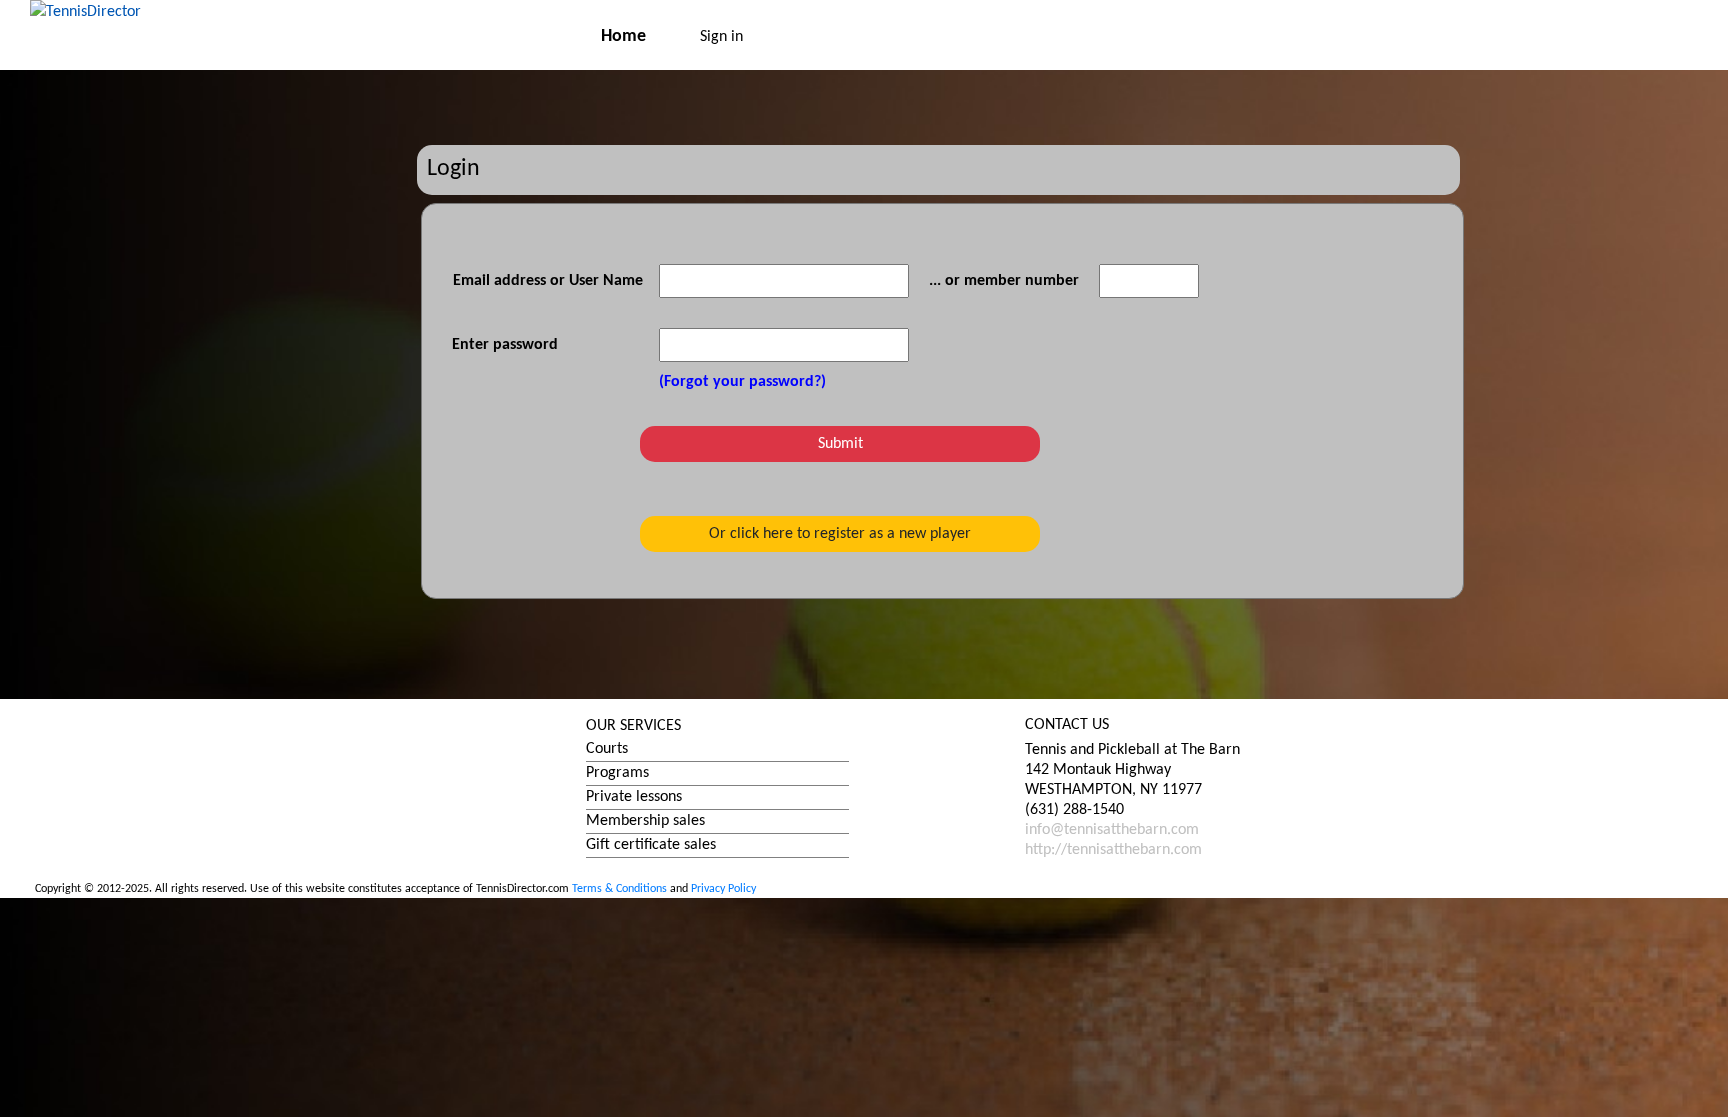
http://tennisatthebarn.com (1113, 850)
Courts (607, 749)
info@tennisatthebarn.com (1112, 830)
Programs (617, 773)
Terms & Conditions (619, 889)
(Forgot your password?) (742, 382)
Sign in (721, 37)
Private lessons (634, 797)
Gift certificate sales (651, 845)
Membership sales (645, 821)
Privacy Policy (723, 889)
